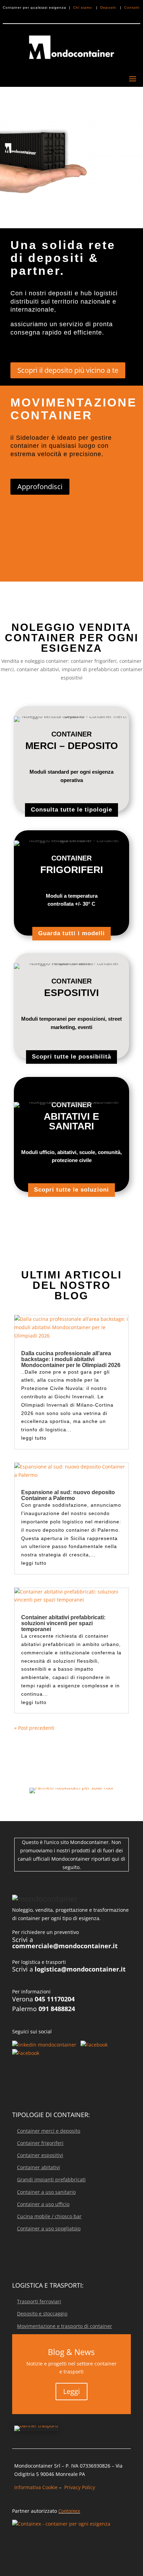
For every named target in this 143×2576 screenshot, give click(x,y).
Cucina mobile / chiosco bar (49, 2216)
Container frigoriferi (40, 2143)
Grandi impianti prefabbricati (51, 2179)
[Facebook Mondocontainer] (94, 2045)
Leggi (71, 2391)
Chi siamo (83, 7)
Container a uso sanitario (46, 2192)
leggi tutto (34, 1438)
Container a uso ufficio (43, 2204)
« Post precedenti (34, 1728)
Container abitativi (39, 2167)
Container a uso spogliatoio (49, 2228)
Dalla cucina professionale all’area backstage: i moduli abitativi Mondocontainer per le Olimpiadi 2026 (71, 1359)
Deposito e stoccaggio (42, 2314)
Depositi (109, 7)
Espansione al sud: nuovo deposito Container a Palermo (68, 1495)
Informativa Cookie (36, 2487)
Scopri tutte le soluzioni (71, 1190)
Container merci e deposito (49, 2131)
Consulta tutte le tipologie (71, 810)
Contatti (132, 7)
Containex (69, 2511)
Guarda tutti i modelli (71, 933)
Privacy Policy (80, 2487)
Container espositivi (40, 2155)
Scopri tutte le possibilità (71, 1057)
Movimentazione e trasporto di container (65, 2326)
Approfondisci (40, 487)
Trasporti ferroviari (39, 2301)
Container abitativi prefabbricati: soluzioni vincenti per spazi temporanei (63, 1623)
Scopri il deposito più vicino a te (68, 370)
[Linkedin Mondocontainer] (45, 2045)
